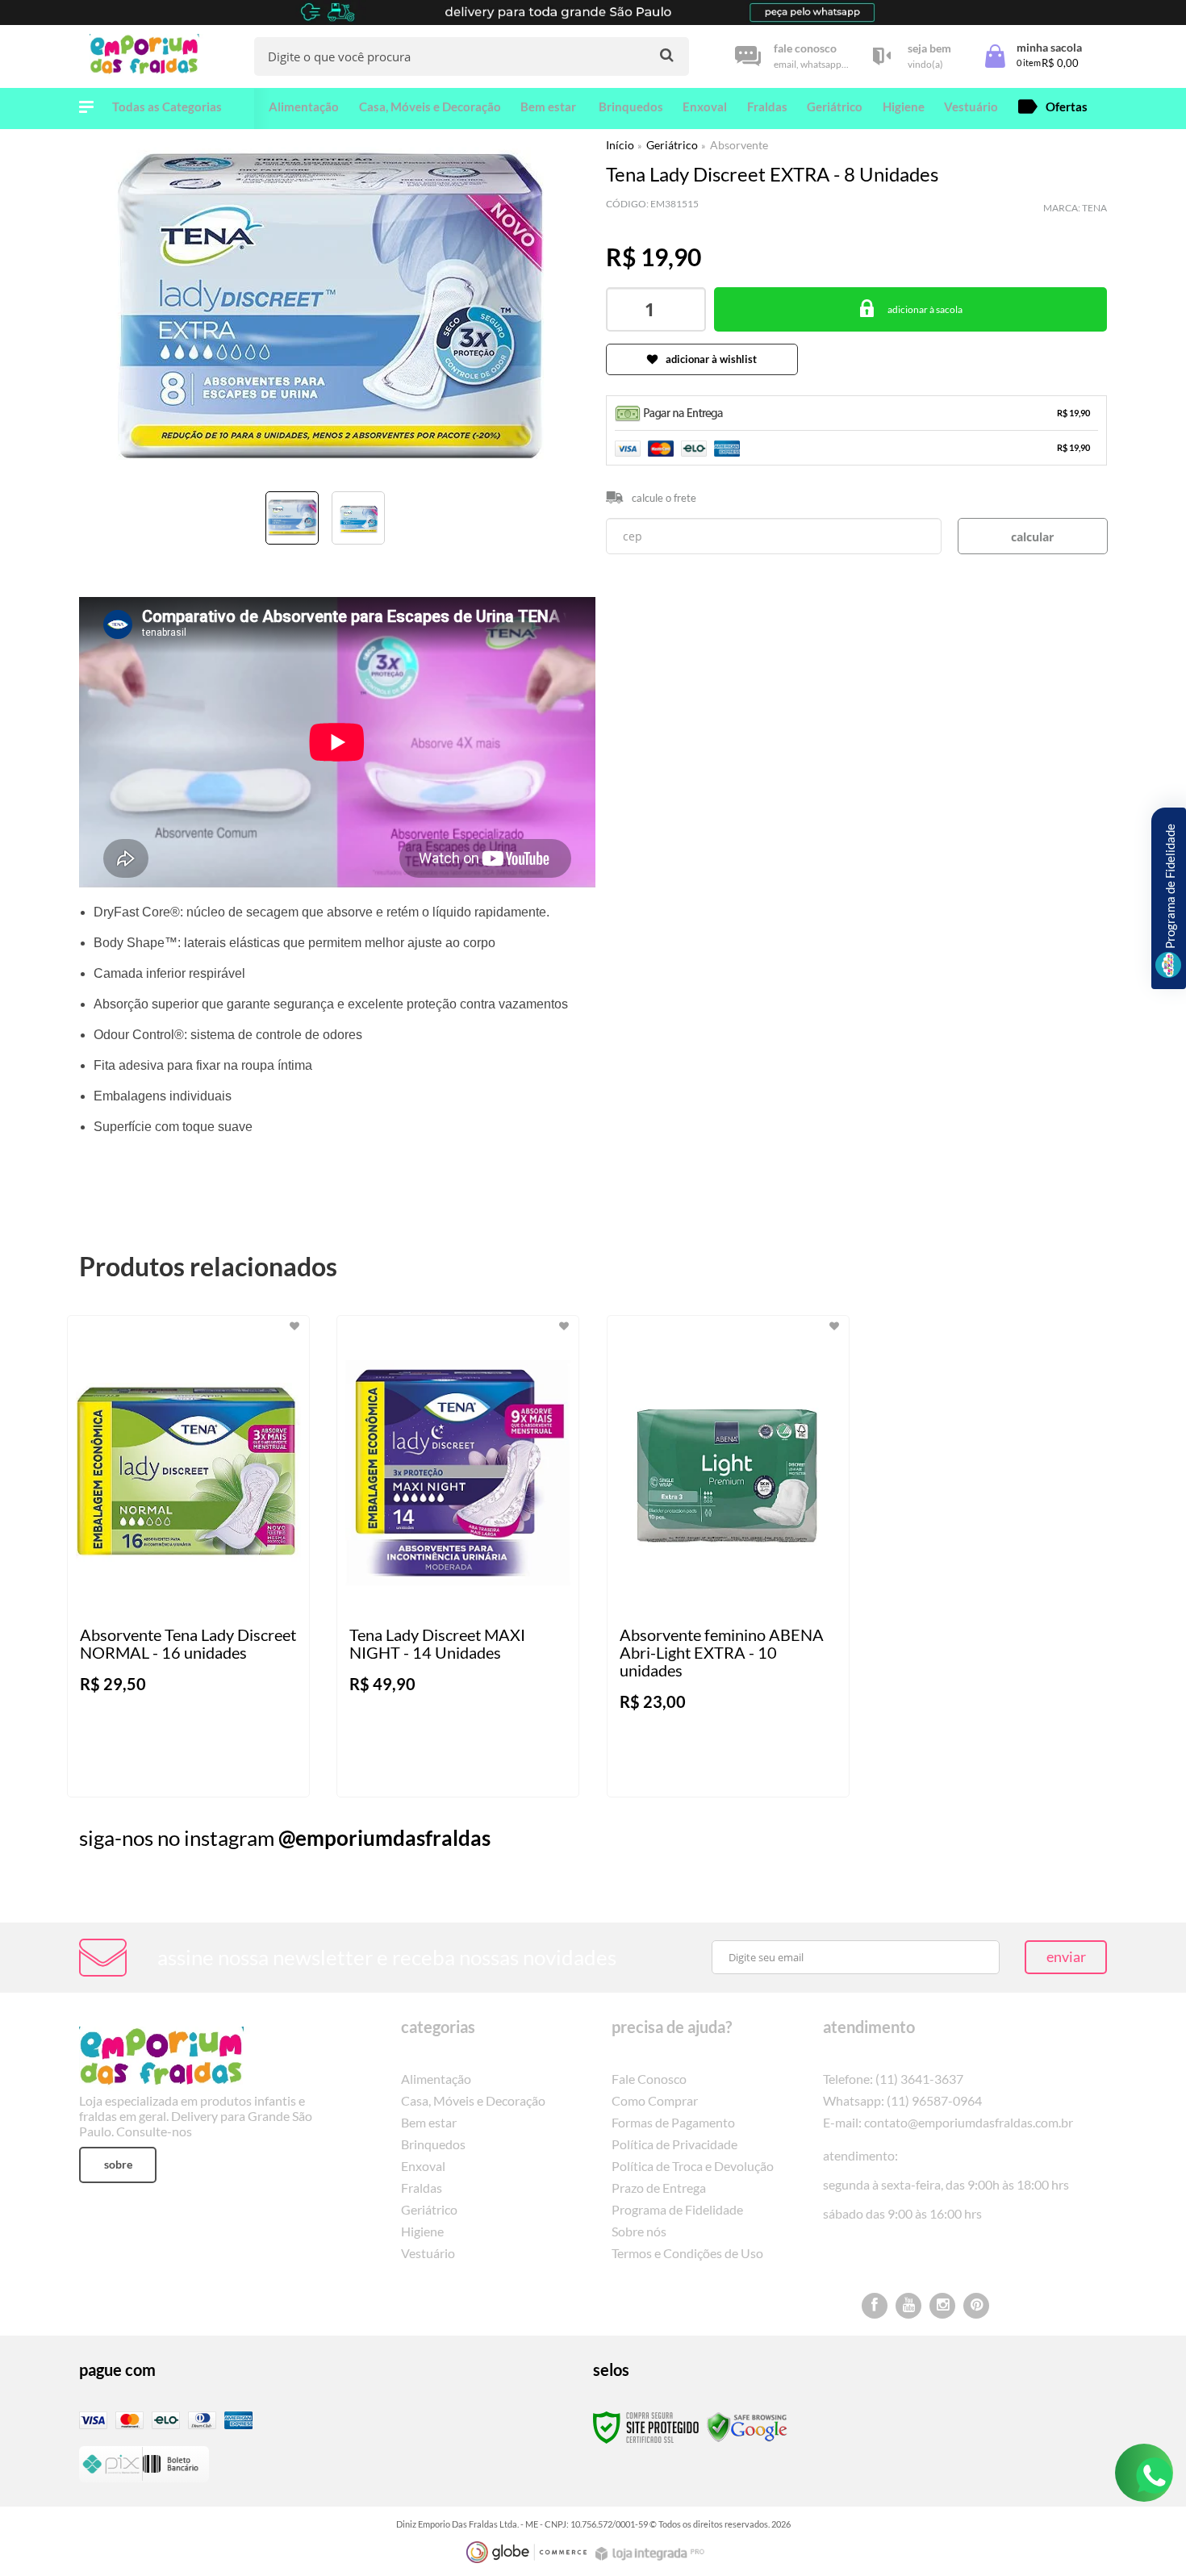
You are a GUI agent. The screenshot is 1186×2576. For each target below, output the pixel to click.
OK (1033, 536)
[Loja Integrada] (652, 2554)
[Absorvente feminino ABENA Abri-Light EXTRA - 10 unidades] (728, 1556)
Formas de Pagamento (673, 2122)
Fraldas (422, 2188)
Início (620, 145)
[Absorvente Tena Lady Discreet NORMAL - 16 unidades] (188, 1556)
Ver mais (221, 1772)
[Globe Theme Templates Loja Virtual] (527, 2552)
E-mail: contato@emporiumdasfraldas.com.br (948, 2122)
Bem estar (429, 2122)
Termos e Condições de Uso (687, 2253)
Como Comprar (655, 2100)
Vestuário (428, 2253)
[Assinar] (1066, 1957)
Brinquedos (433, 2144)
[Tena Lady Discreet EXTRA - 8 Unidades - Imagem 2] (358, 518)
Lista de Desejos (125, 568)
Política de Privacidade (674, 2144)
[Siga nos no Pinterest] (976, 2306)
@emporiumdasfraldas (384, 1838)
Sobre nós (639, 2231)
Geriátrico (672, 145)
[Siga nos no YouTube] (908, 2306)
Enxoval (423, 2166)
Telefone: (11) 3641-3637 (893, 2079)
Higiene (422, 2231)
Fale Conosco (649, 2079)
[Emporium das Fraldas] (149, 56)
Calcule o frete (664, 498)
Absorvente (739, 145)
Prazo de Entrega (659, 2188)
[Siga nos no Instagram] (942, 2306)
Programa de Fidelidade (677, 2209)
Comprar (910, 309)
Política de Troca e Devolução (693, 2166)
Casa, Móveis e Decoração (473, 2100)
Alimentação (436, 2079)
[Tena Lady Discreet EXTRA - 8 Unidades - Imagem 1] (292, 518)
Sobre (118, 2164)
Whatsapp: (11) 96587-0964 (902, 2100)
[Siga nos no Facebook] (875, 2306)
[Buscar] (667, 55)
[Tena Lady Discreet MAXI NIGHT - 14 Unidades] (458, 1556)
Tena (1094, 208)
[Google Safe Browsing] (747, 2426)
